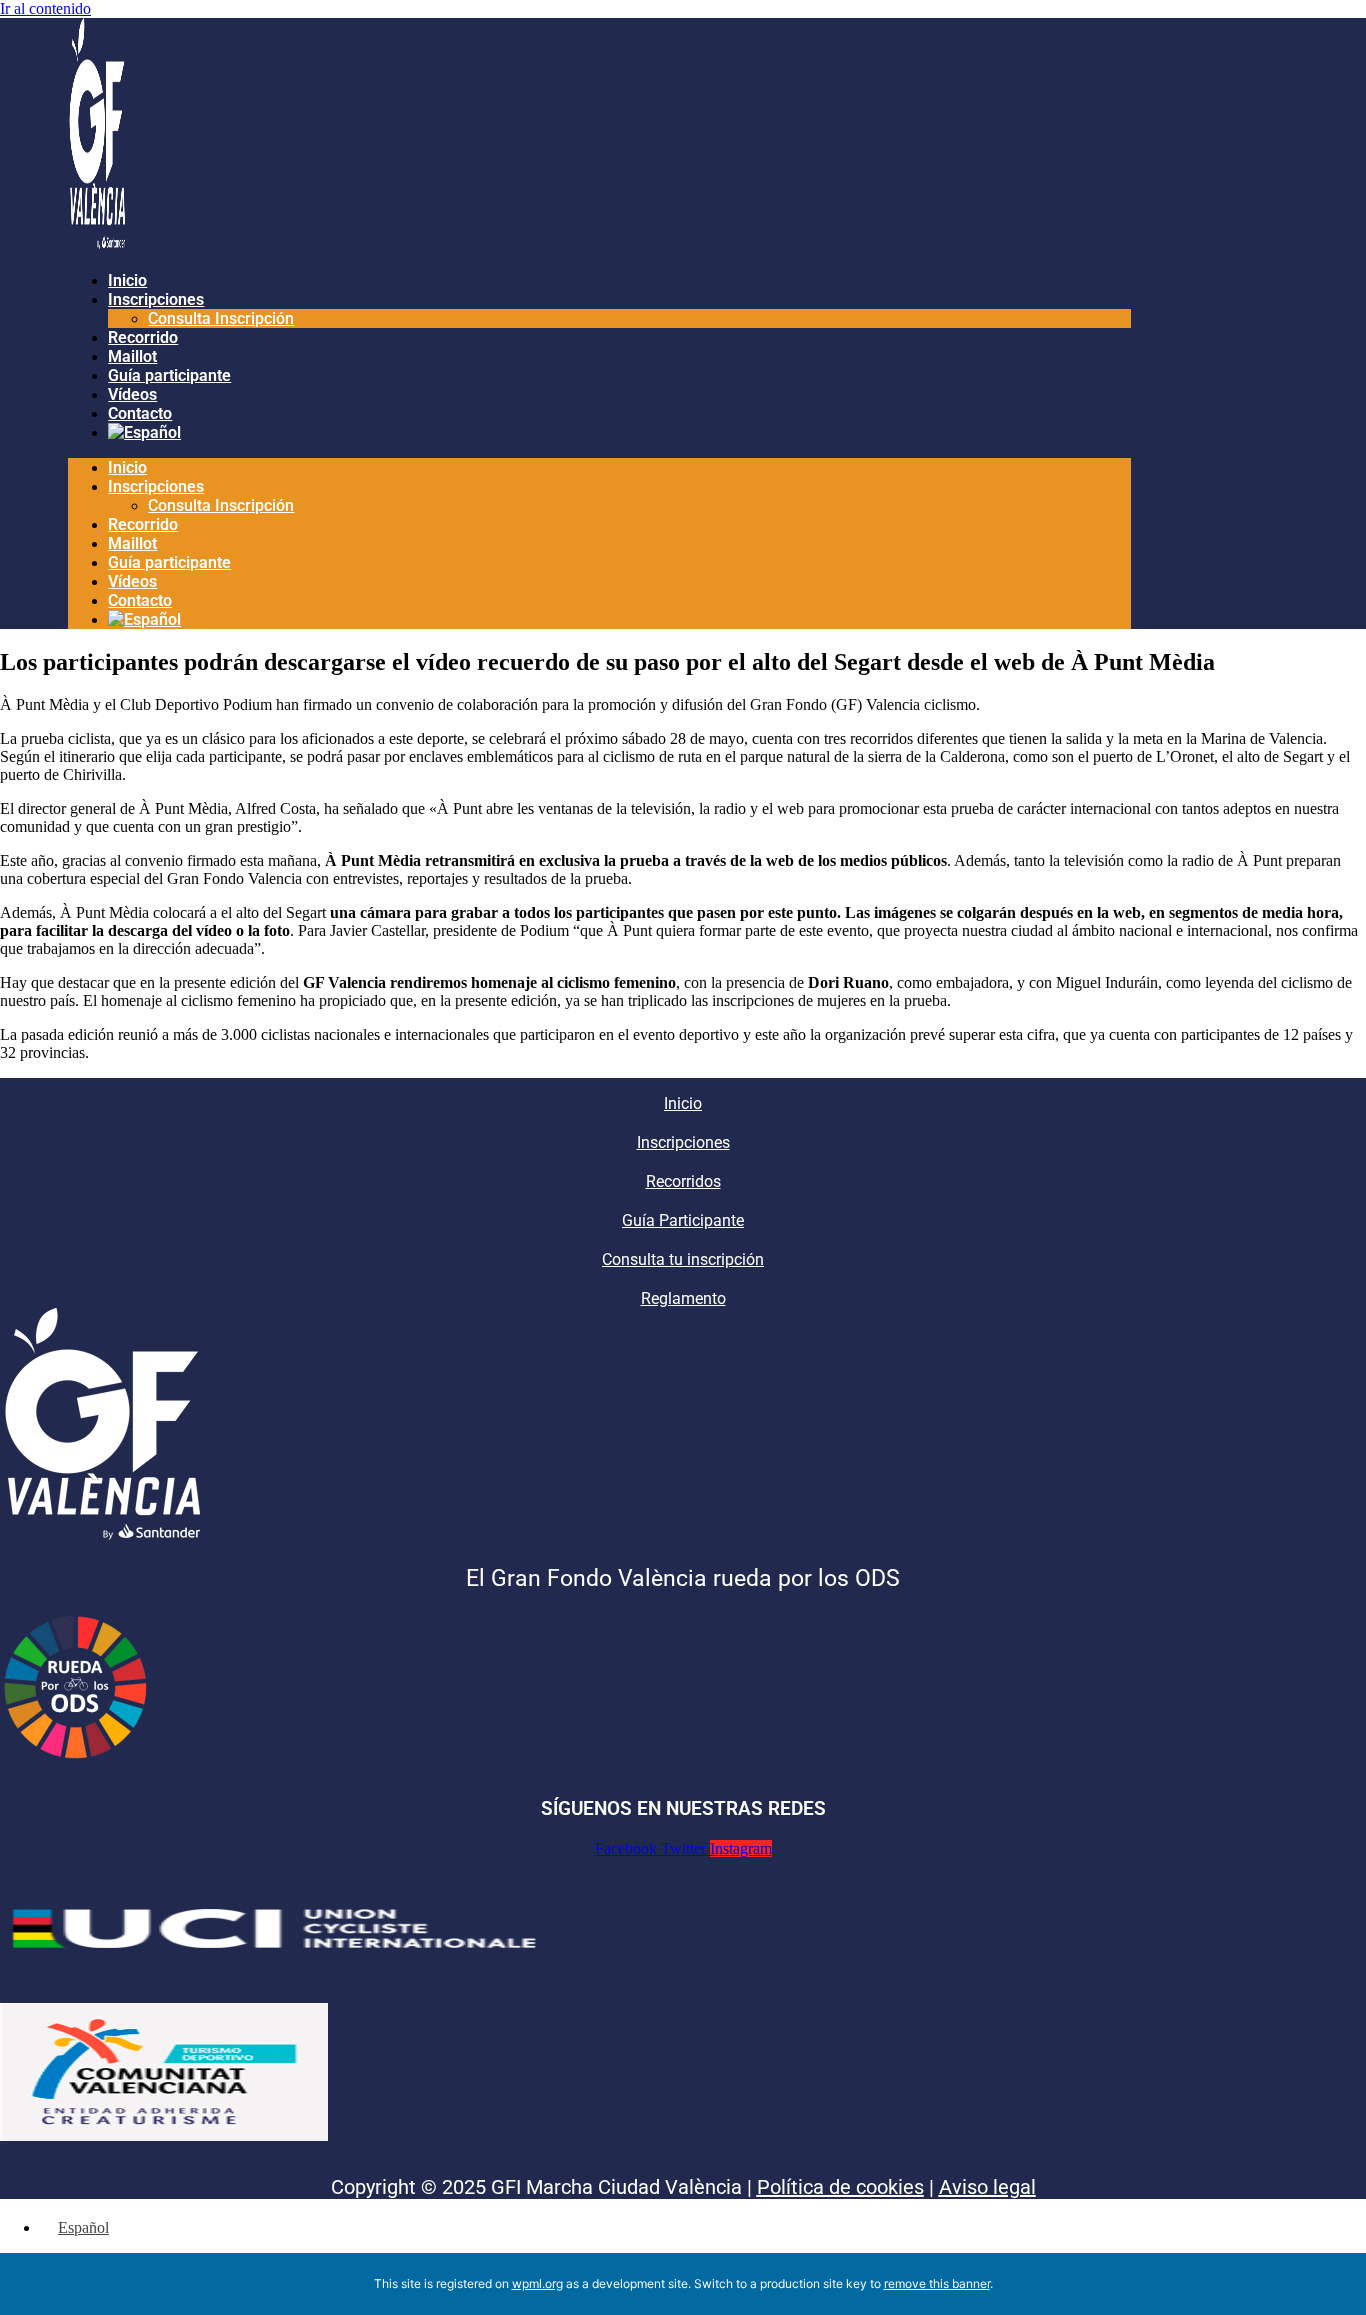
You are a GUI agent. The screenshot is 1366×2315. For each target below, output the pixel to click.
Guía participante (169, 375)
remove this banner (937, 2283)
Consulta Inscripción (221, 318)
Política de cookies (840, 2187)
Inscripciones (156, 299)
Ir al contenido (45, 8)
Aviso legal (987, 2187)
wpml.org (537, 2283)
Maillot (132, 356)
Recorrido (143, 337)
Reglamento (683, 1298)
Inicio (127, 280)
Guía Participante (683, 1220)
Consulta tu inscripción (683, 1259)
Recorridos (683, 1181)
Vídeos (132, 394)
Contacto (140, 413)
